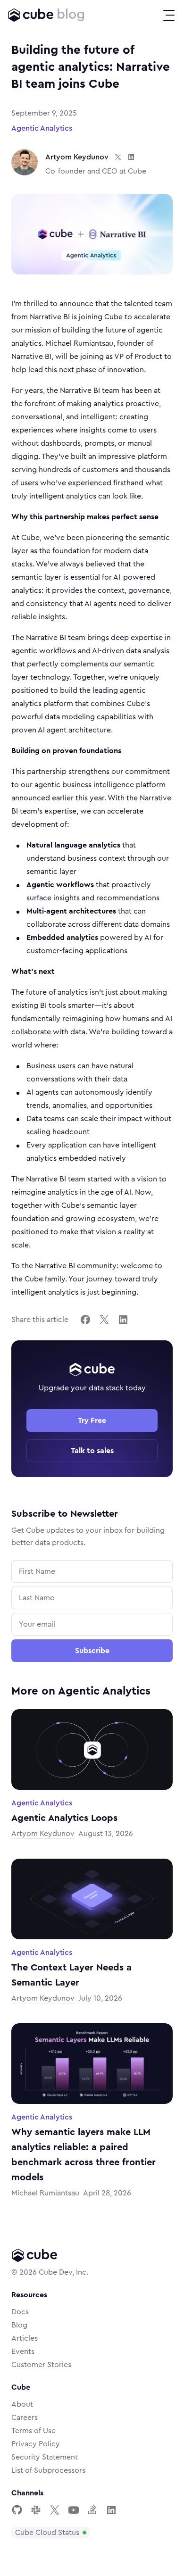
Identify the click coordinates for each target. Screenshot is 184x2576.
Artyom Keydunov (77, 157)
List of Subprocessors (48, 2470)
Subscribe (92, 1651)
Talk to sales (92, 1451)
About (22, 2404)
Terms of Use (33, 2431)
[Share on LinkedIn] (123, 1320)
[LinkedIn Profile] (111, 2510)
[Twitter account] (55, 2510)
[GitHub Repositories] (17, 2510)
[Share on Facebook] (85, 1320)
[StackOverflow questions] (92, 2510)
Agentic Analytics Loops (64, 1818)
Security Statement (45, 2457)
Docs (20, 2312)
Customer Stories (41, 2365)
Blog (19, 2325)
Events (23, 2352)
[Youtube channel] (74, 2510)
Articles (25, 2338)
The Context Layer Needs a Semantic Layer (71, 1975)
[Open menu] (169, 15)
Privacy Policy (36, 2444)
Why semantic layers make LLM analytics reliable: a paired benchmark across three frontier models (84, 2155)
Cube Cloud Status (47, 2533)
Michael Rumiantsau (45, 2193)
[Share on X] (104, 1320)
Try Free (92, 1421)
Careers (25, 2418)
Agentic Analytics (42, 128)
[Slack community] (36, 2510)
